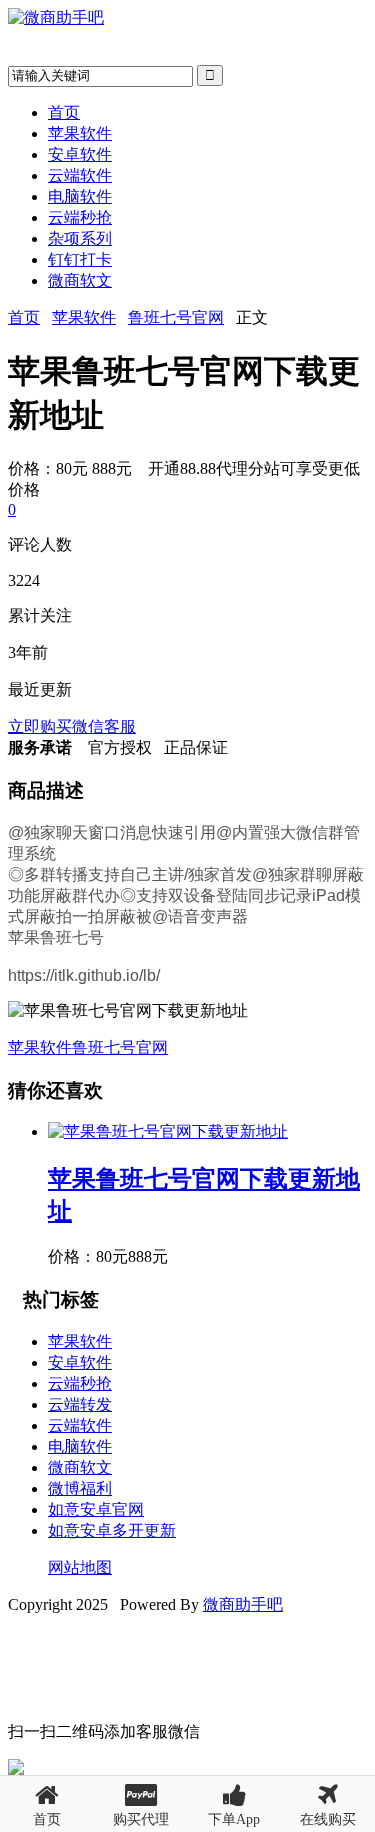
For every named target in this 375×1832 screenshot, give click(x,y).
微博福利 (80, 1488)
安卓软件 (80, 154)
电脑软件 (80, 196)
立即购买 (40, 726)
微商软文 (80, 280)
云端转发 (80, 1404)
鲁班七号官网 (176, 317)
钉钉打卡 (80, 259)
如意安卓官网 (96, 1509)
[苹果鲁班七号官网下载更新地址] (168, 1131)
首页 (64, 112)
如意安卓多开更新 (112, 1530)
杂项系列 (80, 238)
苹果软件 (80, 133)
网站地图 (80, 1567)
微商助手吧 (243, 1604)
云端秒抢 (80, 217)
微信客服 (104, 726)
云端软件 (80, 175)
